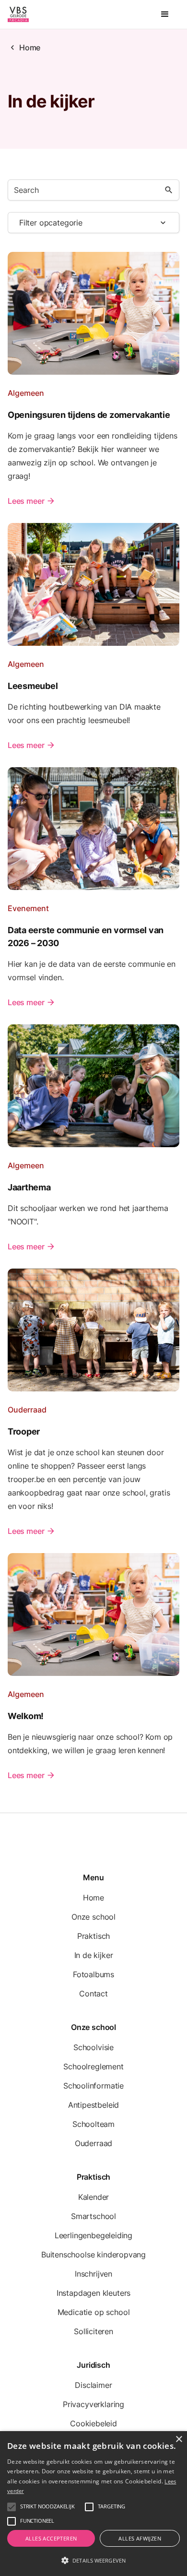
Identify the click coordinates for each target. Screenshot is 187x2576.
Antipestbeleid (94, 2105)
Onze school (93, 1917)
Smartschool (93, 2216)
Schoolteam (93, 2124)
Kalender (94, 2197)
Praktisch (93, 1936)
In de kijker (94, 1955)
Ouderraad (93, 2143)
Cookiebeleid (93, 2423)
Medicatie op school (94, 2312)
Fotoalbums (93, 1974)
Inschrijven (93, 2274)
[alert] (93, 2504)
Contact (93, 1994)
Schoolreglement (93, 2066)
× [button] (179, 2439)
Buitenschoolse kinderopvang (93, 2255)
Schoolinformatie (93, 2086)
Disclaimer (93, 2385)
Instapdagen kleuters (93, 2293)
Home (30, 47)
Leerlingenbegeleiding (93, 2235)
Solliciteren (93, 2331)
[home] (18, 14)
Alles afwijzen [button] (140, 2538)
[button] (165, 14)
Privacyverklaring (93, 2404)
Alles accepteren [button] (51, 2538)
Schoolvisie (93, 2047)
